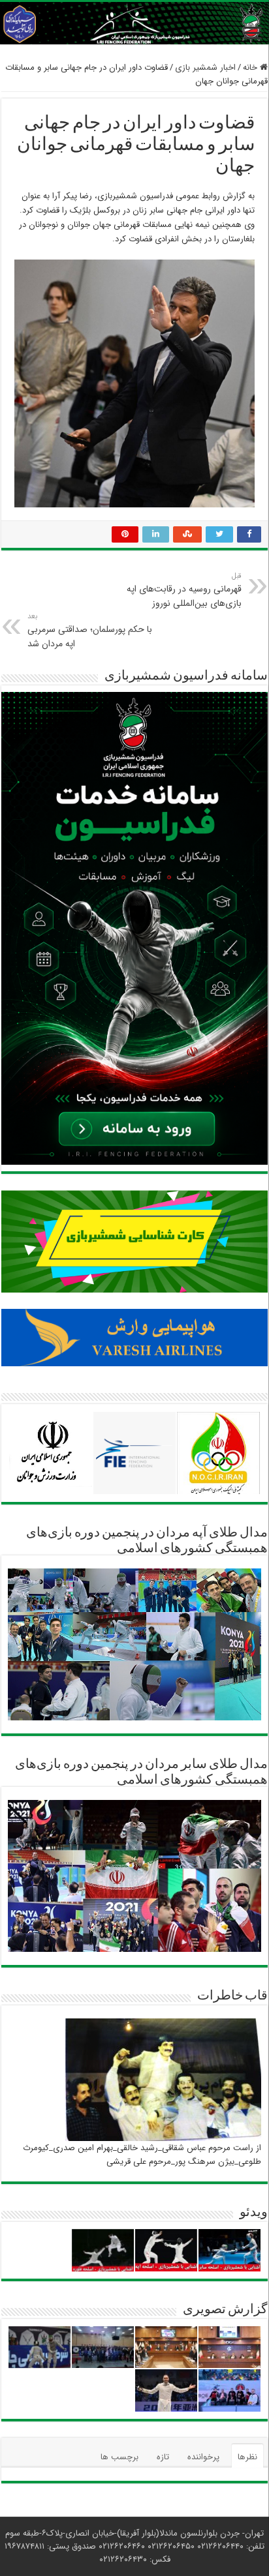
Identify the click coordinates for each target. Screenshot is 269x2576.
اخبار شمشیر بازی (205, 67)
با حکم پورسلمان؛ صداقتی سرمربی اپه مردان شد (90, 631)
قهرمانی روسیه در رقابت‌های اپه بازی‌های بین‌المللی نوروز (184, 590)
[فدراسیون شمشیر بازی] (134, 23)
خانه (251, 67)
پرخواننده (203, 2457)
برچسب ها (119, 2457)
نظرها (247, 2457)
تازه (163, 2457)
